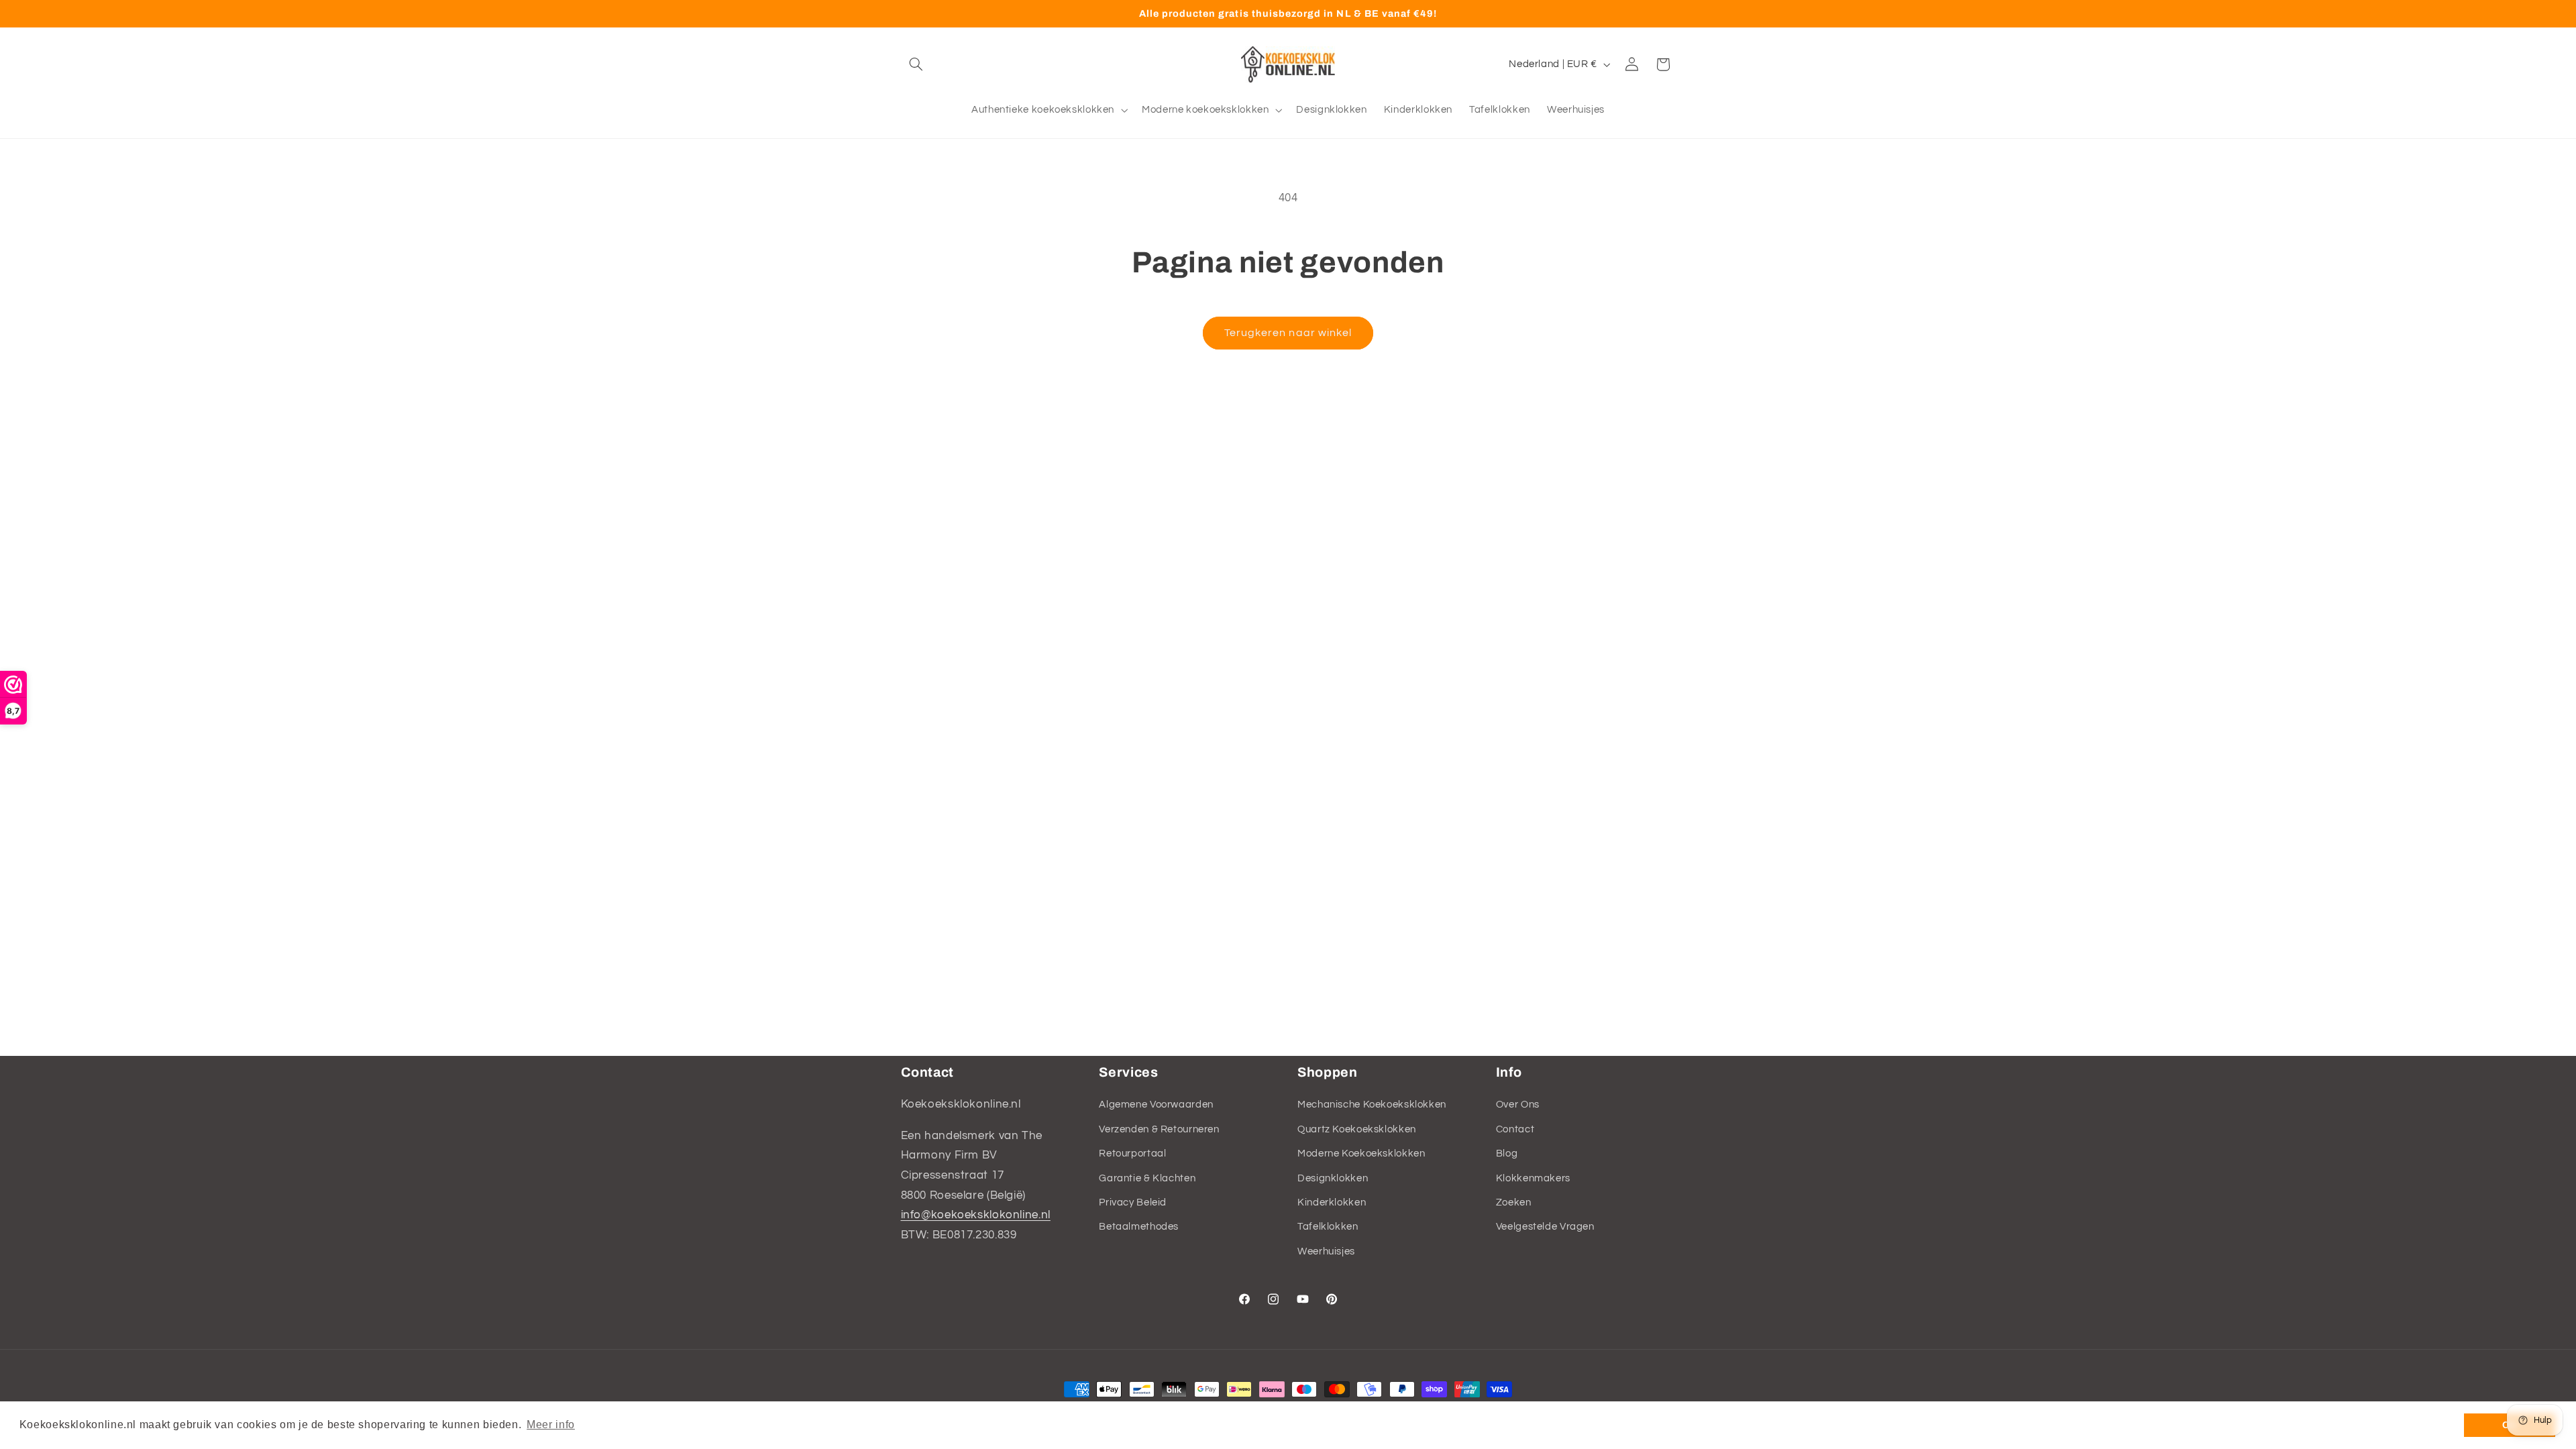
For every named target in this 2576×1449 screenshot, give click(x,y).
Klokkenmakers (1533, 1178)
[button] (916, 64)
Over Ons (1518, 1105)
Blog (1507, 1153)
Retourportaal (1132, 1153)
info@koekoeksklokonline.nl (976, 1215)
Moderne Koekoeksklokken (1361, 1153)
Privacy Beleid (1133, 1202)
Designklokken (1333, 1178)
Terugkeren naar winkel (1288, 333)
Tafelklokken (1328, 1227)
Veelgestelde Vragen (1545, 1227)
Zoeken (1514, 1202)
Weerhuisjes (1326, 1251)
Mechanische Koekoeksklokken (1372, 1105)
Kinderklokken (1332, 1202)
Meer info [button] (551, 1425)
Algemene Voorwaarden (1156, 1105)
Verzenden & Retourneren (1159, 1129)
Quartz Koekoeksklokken (1357, 1129)
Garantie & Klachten (1147, 1178)
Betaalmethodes (1139, 1227)
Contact (1515, 1129)
